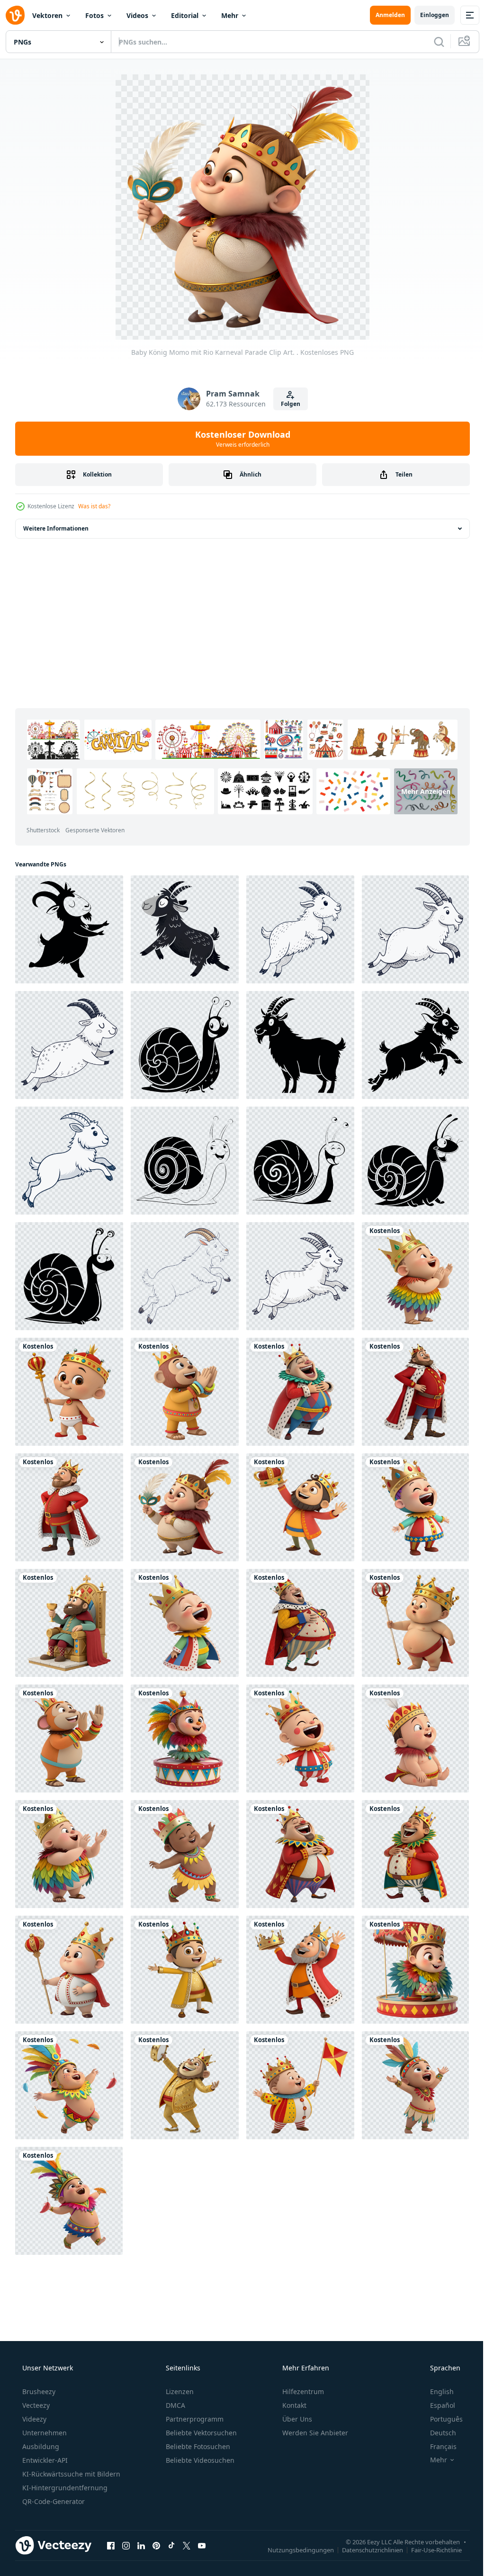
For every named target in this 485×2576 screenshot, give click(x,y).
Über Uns (296, 2419)
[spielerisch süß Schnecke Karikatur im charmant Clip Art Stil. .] (415, 1161)
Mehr (230, 15)
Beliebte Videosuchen (199, 2460)
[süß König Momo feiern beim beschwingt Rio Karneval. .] (185, 2085)
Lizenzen (179, 2391)
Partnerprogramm (194, 2419)
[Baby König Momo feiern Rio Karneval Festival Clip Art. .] (69, 1854)
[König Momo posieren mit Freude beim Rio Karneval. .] (185, 1970)
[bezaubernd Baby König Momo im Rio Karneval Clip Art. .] (415, 1507)
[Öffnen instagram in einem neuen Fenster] (126, 2545)
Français (437, 2446)
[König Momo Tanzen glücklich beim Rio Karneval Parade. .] (185, 1392)
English (436, 2391)
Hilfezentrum (302, 2391)
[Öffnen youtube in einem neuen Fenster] (202, 2545)
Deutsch (437, 2433)
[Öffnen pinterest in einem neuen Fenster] (156, 2545)
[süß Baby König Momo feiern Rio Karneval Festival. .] (185, 1623)
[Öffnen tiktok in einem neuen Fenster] (171, 2545)
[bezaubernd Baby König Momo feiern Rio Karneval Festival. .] (185, 1738)
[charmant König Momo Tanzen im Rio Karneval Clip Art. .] (300, 1854)
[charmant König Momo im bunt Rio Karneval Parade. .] (300, 1507)
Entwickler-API (44, 2460)
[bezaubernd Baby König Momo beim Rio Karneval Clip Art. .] (415, 1623)
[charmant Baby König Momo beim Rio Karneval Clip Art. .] (69, 2085)
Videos (137, 15)
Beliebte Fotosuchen (197, 2446)
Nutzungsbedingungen (294, 2549)
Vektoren (47, 15)
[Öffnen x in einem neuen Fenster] (187, 2545)
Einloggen (427, 15)
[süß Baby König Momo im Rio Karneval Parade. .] (69, 1392)
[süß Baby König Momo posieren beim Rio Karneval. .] (415, 2085)
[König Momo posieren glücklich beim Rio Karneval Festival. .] (300, 1970)
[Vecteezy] (15, 15)
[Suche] (432, 42)
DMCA (175, 2405)
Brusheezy (38, 2391)
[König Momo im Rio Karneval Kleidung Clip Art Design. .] (300, 1623)
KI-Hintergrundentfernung (64, 2488)
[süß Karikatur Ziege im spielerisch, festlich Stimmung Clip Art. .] (69, 929)
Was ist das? (94, 506)
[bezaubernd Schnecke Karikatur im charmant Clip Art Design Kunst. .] (300, 1161)
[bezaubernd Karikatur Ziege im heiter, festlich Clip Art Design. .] (69, 1161)
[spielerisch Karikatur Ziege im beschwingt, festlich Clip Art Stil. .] (300, 929)
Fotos (94, 15)
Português (440, 2419)
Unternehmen (44, 2433)
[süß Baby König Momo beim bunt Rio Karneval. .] (415, 1970)
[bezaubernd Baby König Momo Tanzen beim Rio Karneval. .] (415, 1738)
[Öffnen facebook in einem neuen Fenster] (111, 2545)
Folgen (287, 404)
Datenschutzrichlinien (365, 2549)
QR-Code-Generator (53, 2501)
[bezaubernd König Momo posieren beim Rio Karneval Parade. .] (300, 1392)
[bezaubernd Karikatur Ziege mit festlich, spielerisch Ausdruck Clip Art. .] (300, 1045)
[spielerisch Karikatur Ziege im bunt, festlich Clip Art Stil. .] (185, 1276)
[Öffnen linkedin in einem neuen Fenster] (141, 2545)
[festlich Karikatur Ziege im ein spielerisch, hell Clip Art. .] (69, 1045)
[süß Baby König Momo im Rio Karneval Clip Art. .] (69, 2201)
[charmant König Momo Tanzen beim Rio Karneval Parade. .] (415, 1392)
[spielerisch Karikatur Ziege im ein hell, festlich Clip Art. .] (415, 929)
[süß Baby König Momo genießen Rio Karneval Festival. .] (300, 2085)
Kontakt (293, 2405)
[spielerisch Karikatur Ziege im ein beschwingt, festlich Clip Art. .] (185, 929)
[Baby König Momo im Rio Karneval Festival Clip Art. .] (300, 1738)
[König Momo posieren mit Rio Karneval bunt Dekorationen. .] (69, 1623)
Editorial (185, 15)
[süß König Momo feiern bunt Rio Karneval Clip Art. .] (69, 1738)
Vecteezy (35, 2405)
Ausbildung (40, 2446)
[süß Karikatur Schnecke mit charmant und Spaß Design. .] (185, 1045)
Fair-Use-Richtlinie (429, 2549)
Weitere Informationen (56, 528)
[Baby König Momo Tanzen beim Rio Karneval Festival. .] (69, 1970)
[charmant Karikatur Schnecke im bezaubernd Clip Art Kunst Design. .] (69, 1276)
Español (436, 2405)
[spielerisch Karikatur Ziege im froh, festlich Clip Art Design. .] (415, 1045)
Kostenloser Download (239, 439)
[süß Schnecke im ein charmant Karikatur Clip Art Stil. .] (185, 1161)
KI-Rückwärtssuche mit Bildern (70, 2474)
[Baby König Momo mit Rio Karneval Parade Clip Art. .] (185, 1507)
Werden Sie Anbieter (314, 2433)
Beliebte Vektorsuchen (200, 2433)
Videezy (33, 2419)
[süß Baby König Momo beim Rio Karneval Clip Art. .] (185, 1854)
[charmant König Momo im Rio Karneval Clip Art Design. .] (415, 1854)
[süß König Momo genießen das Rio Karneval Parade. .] (69, 1507)
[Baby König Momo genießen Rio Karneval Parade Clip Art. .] (415, 1276)
